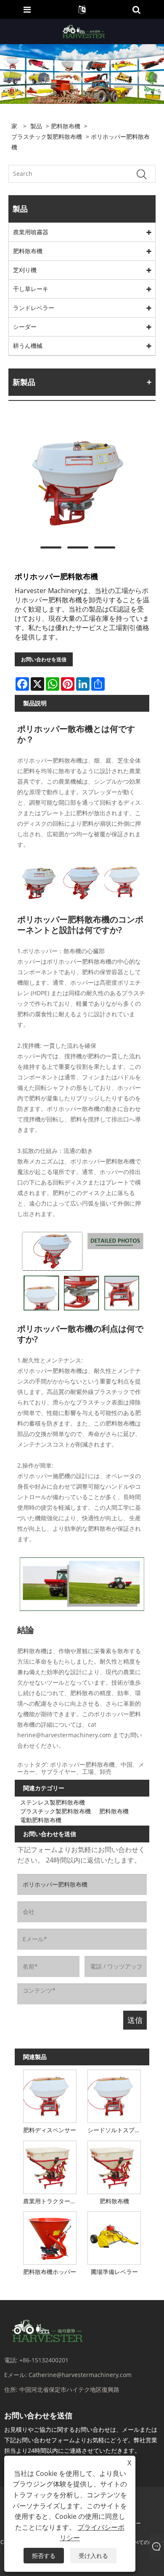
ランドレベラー (34, 308)
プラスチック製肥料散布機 (47, 136)
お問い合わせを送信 (44, 659)
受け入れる (93, 2556)
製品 (36, 126)
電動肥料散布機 (41, 1820)
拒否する (44, 2556)
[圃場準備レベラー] (114, 2237)
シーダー (25, 327)
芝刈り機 (25, 270)
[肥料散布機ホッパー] (50, 2237)
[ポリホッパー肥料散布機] (78, 479)
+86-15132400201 (44, 2360)
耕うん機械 (28, 346)
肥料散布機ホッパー (50, 2272)
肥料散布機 (66, 126)
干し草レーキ (31, 289)
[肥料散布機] (114, 2166)
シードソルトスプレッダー (116, 2130)
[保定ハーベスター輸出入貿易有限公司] (83, 31)
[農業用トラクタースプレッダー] (50, 2166)
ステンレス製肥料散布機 (53, 1802)
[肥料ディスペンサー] (50, 2095)
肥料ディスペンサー (50, 2130)
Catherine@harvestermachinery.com (80, 2375)
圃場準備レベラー (114, 2272)
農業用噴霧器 (31, 232)
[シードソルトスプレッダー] (114, 2095)
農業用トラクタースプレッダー (51, 2201)
